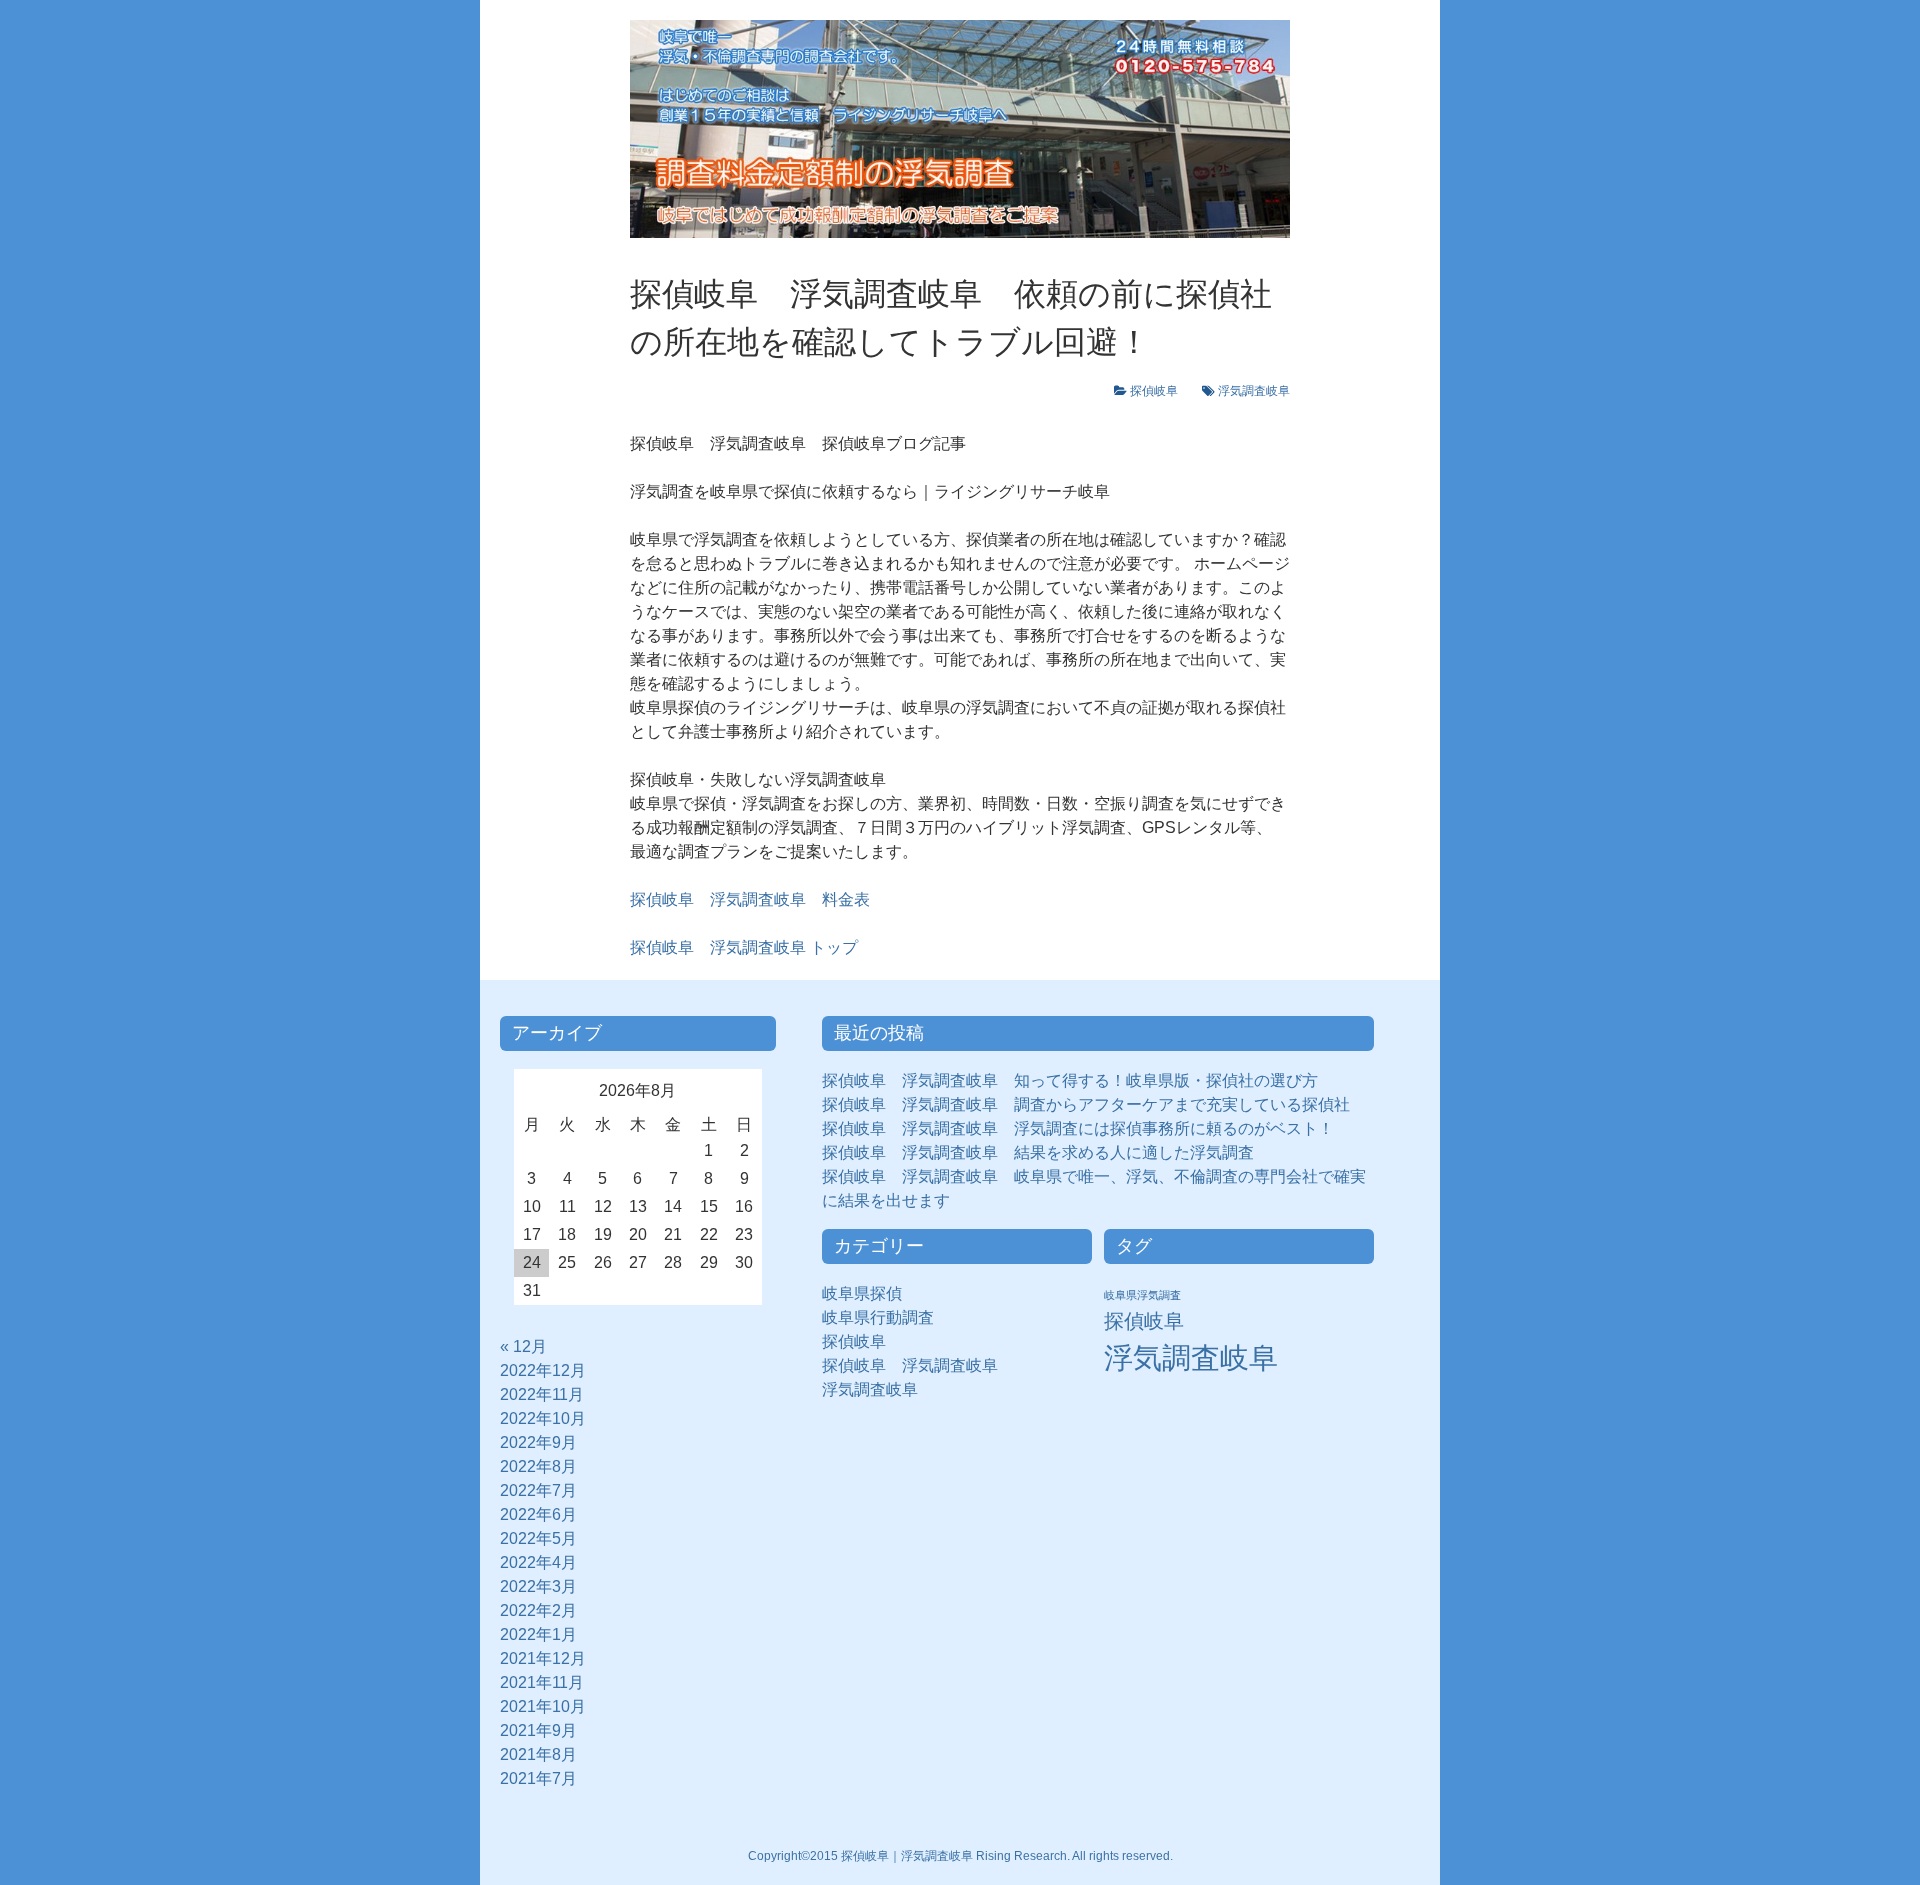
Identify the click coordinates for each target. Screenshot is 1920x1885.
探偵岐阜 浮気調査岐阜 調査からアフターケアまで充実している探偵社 (1086, 1104)
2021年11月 (542, 1682)
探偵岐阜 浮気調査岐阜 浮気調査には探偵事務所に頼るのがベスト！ (1078, 1128)
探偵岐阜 (1160, 391)
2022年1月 (538, 1634)
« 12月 (523, 1346)
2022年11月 (542, 1394)
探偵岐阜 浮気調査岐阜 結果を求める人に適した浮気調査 (1038, 1152)
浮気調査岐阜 (1254, 391)
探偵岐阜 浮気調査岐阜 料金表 (750, 899)
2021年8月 (538, 1754)
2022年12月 (543, 1370)
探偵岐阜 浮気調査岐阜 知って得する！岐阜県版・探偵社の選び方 (1070, 1080)
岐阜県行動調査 (878, 1317)
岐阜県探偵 (862, 1293)
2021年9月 (538, 1730)
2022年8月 (538, 1466)
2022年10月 (543, 1418)
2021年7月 (538, 1778)
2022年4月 (538, 1562)
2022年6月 (538, 1514)
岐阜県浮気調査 (1142, 1295)
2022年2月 (538, 1610)
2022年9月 (538, 1442)
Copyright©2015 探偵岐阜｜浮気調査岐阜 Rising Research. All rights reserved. (960, 1856)
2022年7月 (538, 1490)
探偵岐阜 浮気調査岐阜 (910, 1365)
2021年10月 (543, 1706)
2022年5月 (538, 1538)
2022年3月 (538, 1586)
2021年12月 (543, 1658)
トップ (744, 947)
